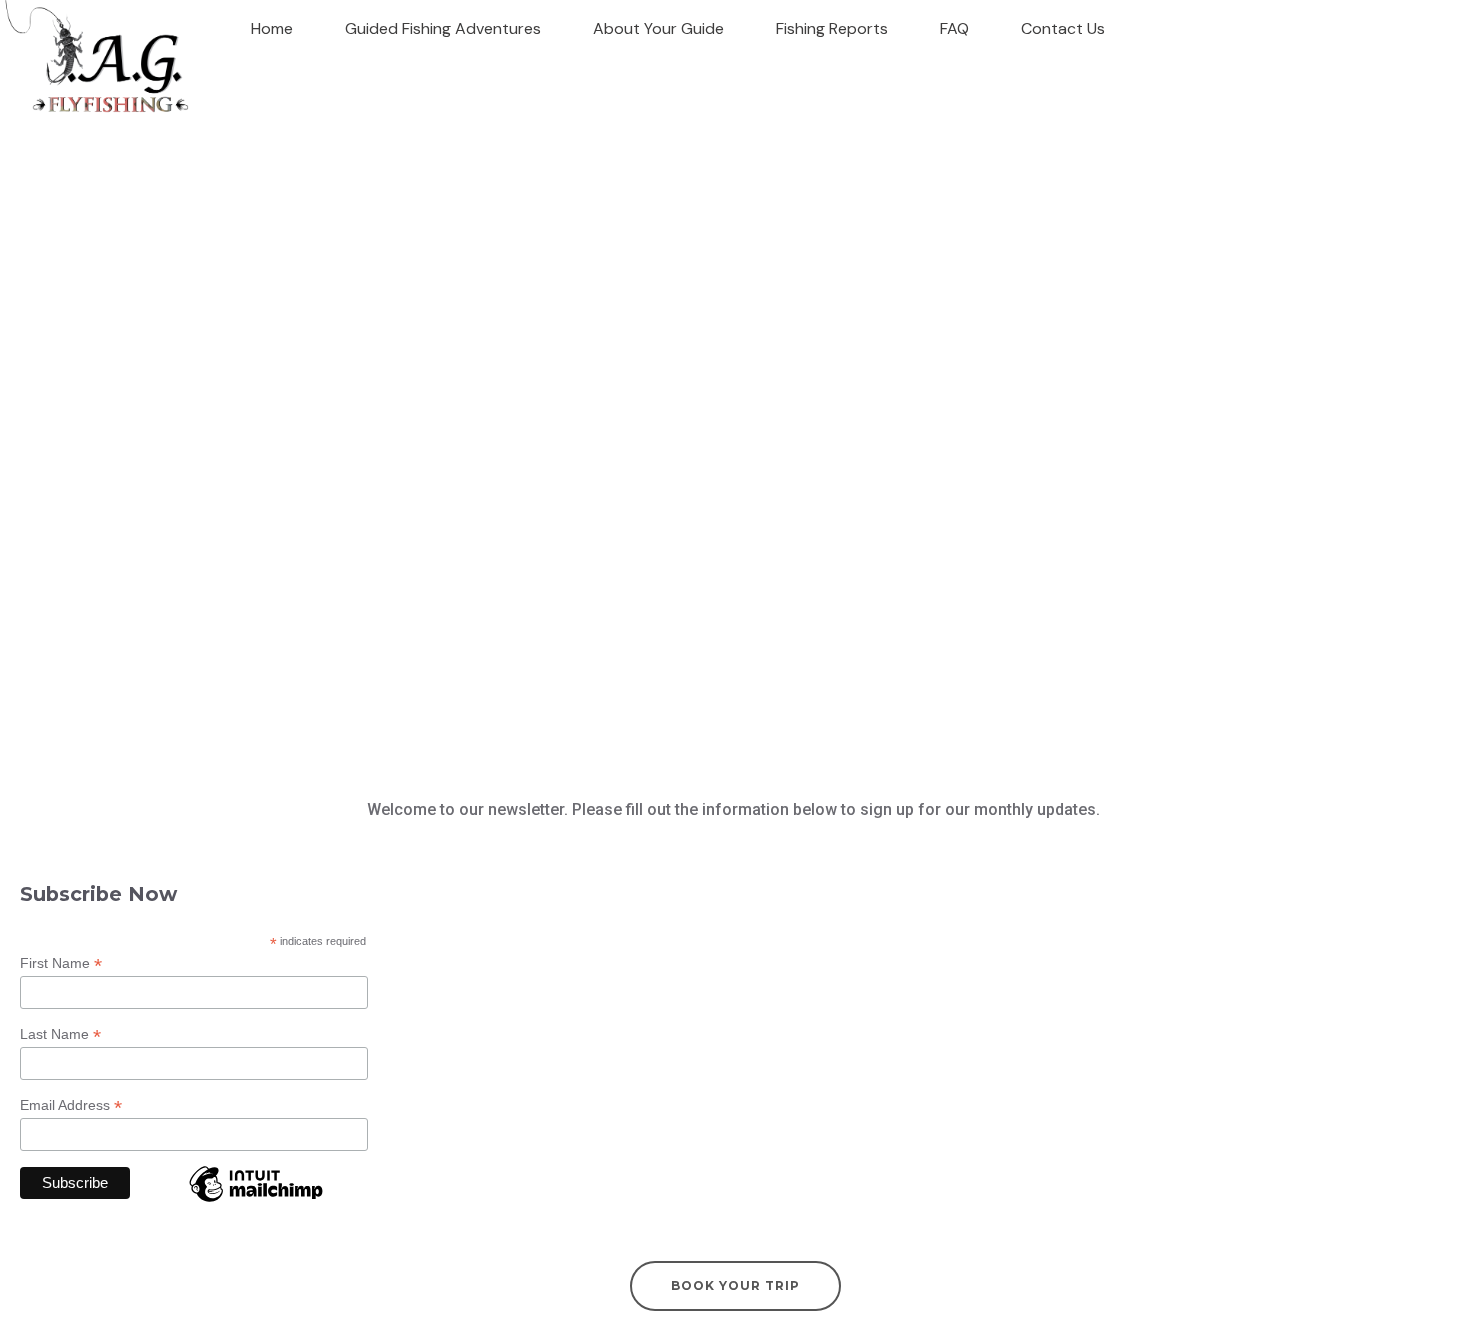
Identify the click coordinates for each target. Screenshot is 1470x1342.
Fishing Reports (832, 28)
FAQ (954, 28)
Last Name (60, 1034)
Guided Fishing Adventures (443, 28)
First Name (61, 963)
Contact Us (1063, 28)
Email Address (71, 1105)
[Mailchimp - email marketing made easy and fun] (256, 1200)
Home (272, 28)
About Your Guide (658, 28)
